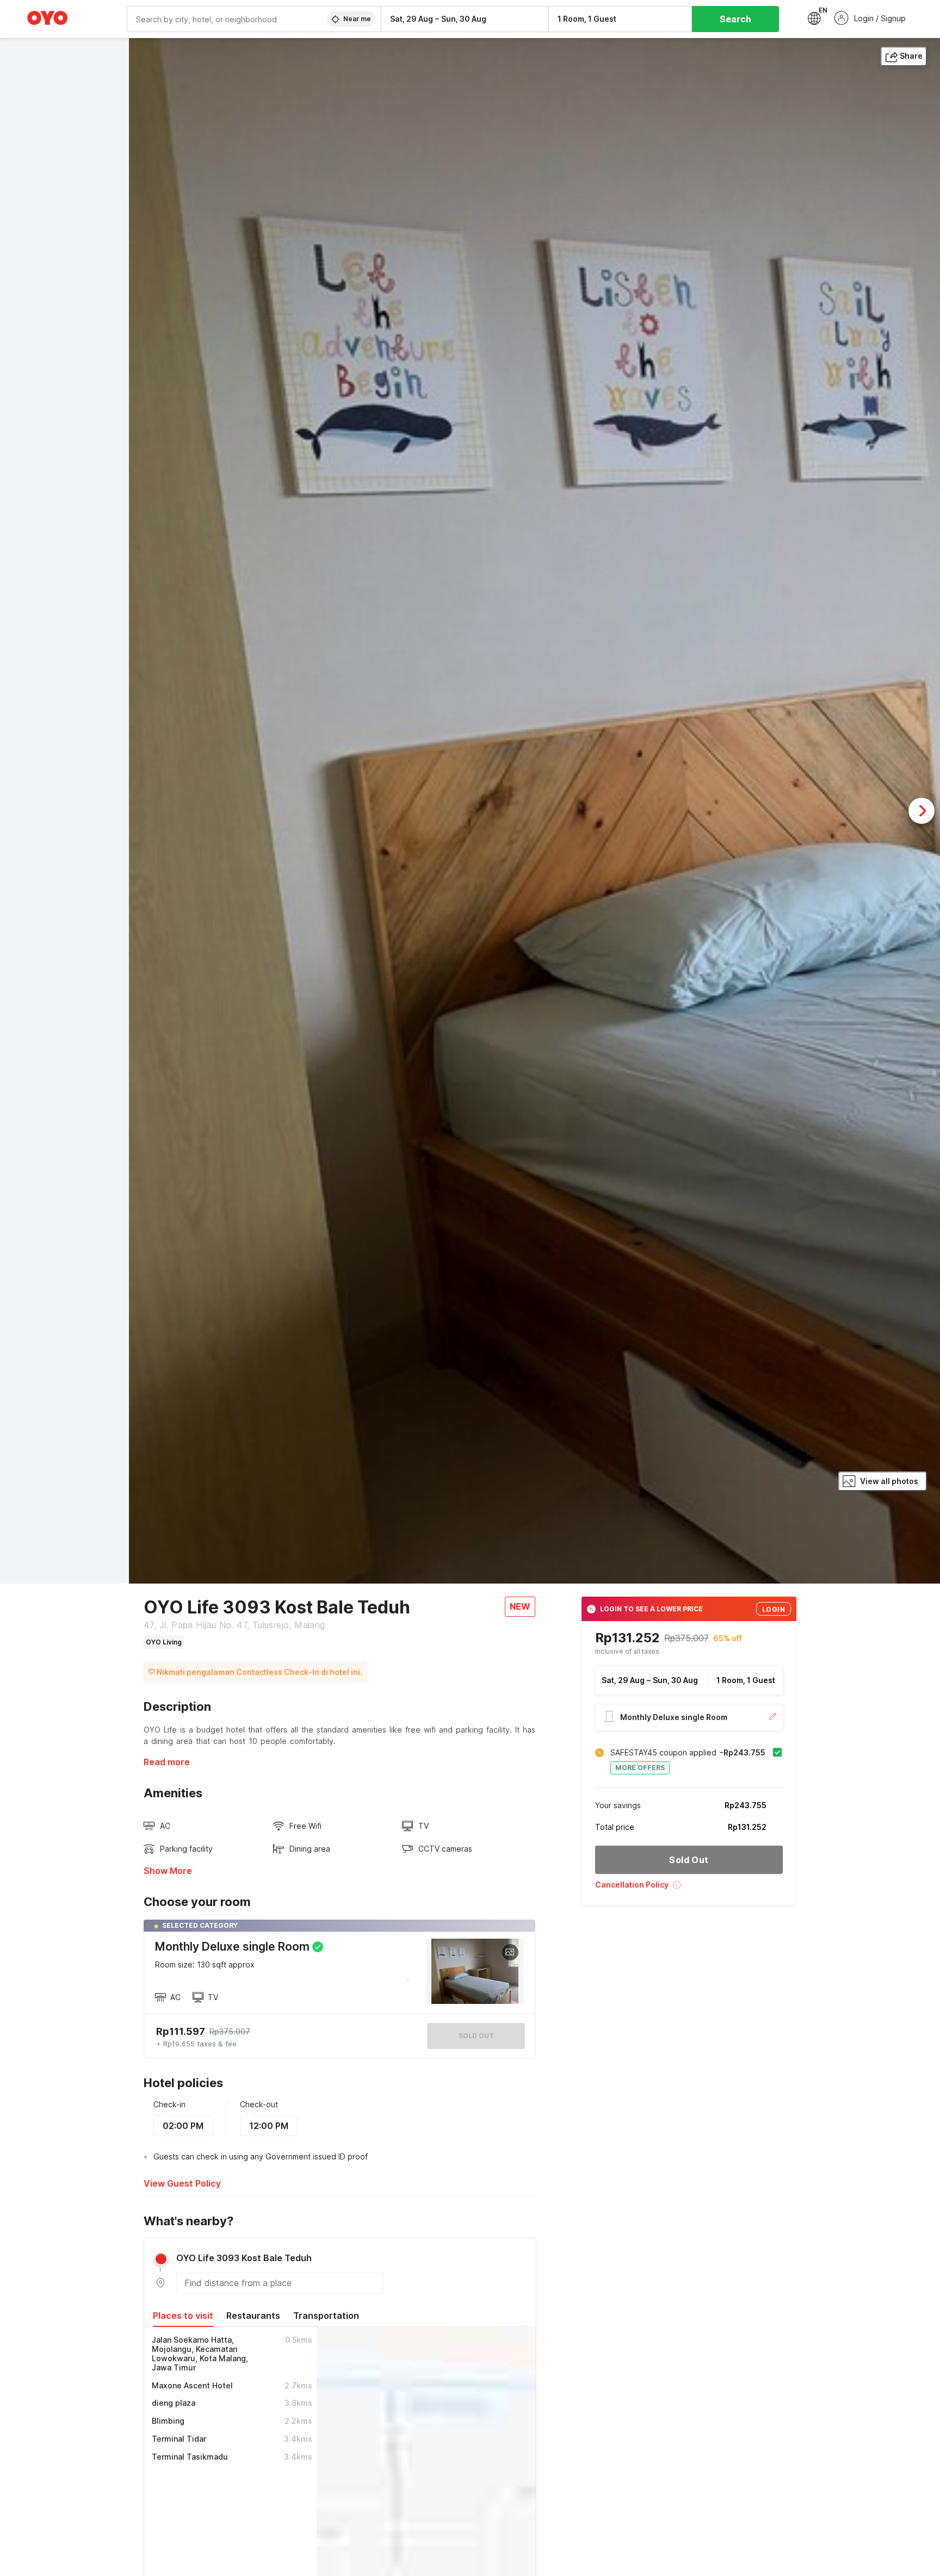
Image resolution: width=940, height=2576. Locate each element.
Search (735, 19)
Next (922, 811)
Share (911, 56)
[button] (689, 1888)
